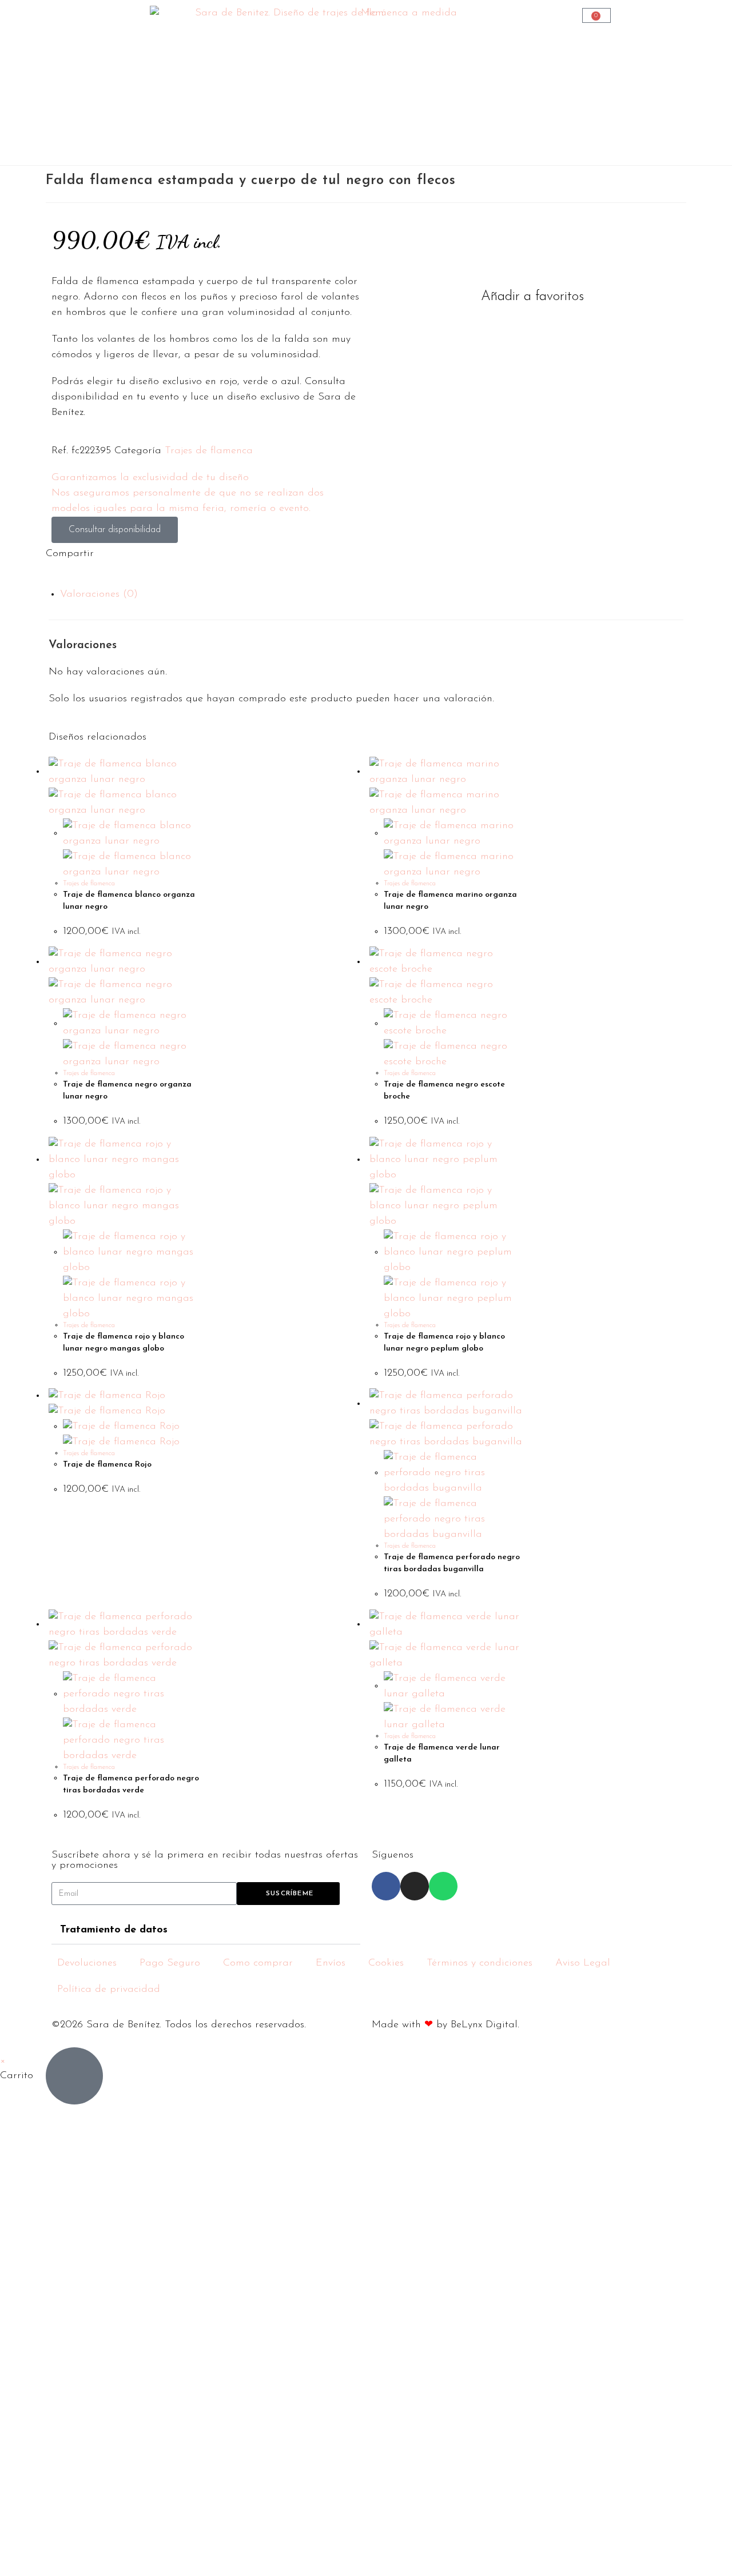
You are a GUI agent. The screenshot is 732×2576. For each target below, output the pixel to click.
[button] (526, 297)
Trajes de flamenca (209, 451)
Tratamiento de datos (114, 1930)
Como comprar (258, 1963)
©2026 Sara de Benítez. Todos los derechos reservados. (179, 2025)
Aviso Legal (583, 1963)
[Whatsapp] (443, 1886)
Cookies (386, 1963)
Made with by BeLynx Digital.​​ (445, 2025)
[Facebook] (386, 1886)
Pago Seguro (170, 1963)
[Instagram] (415, 1886)
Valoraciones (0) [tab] (99, 594)
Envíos (331, 1963)
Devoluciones (87, 1963)
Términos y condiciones (480, 1963)
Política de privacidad (109, 1990)
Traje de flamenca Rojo (107, 1465)
